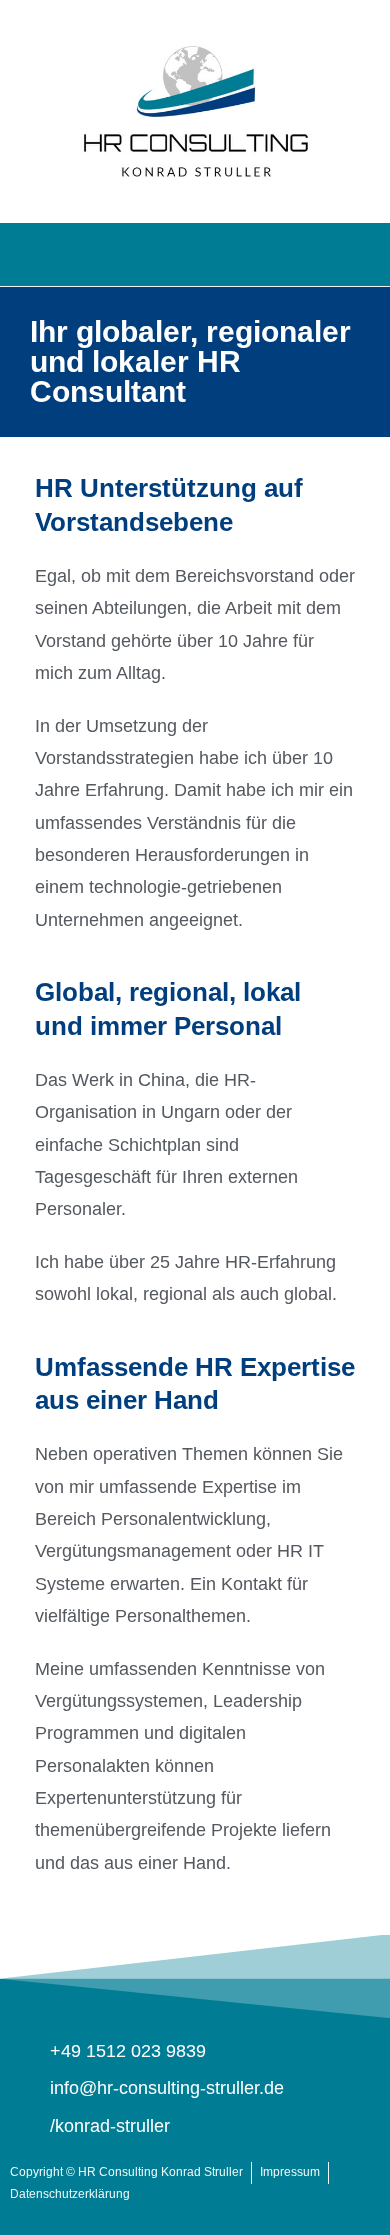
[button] (195, 249)
